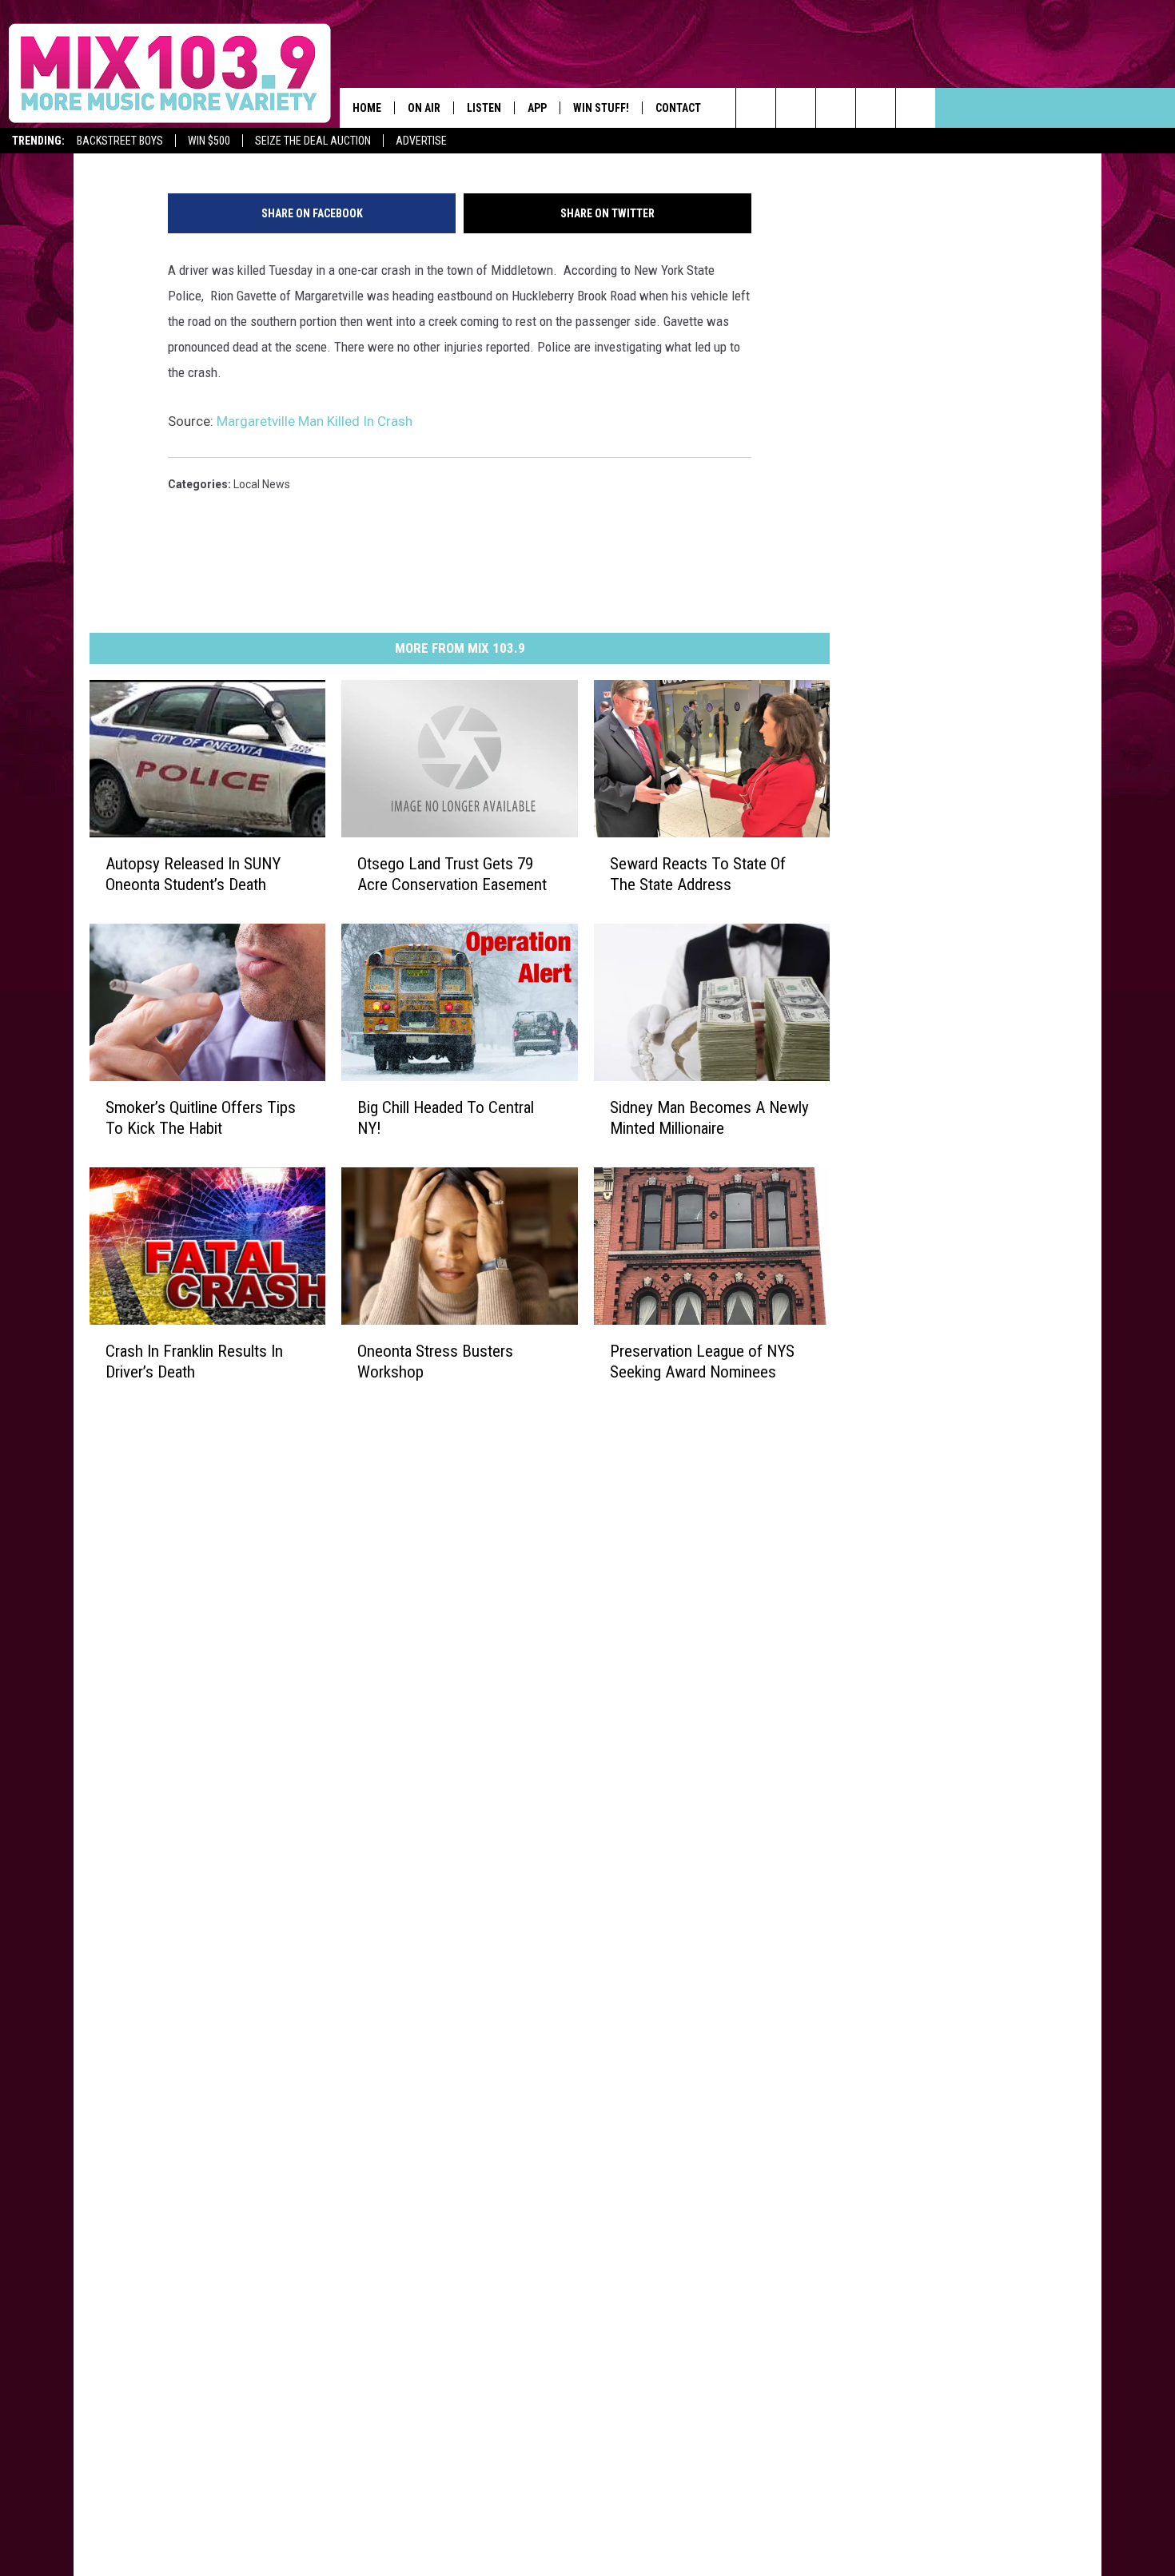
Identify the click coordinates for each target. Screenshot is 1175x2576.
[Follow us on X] (916, 108)
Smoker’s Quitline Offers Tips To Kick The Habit (201, 1118)
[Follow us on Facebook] (836, 108)
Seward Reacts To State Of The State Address (698, 874)
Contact (678, 108)
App (537, 108)
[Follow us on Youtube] (876, 108)
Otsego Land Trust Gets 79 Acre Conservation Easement (452, 874)
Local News (262, 484)
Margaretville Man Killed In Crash (315, 421)
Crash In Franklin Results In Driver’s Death (194, 1362)
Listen (484, 108)
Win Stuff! (601, 108)
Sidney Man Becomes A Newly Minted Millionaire (709, 1118)
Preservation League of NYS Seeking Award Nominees (702, 1362)
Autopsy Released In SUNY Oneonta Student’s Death (193, 874)
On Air (424, 108)
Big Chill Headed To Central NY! (446, 1118)
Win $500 (209, 141)
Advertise (421, 141)
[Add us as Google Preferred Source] (796, 108)
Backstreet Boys (120, 141)
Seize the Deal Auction (313, 141)
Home (367, 108)
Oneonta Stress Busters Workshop (435, 1362)
